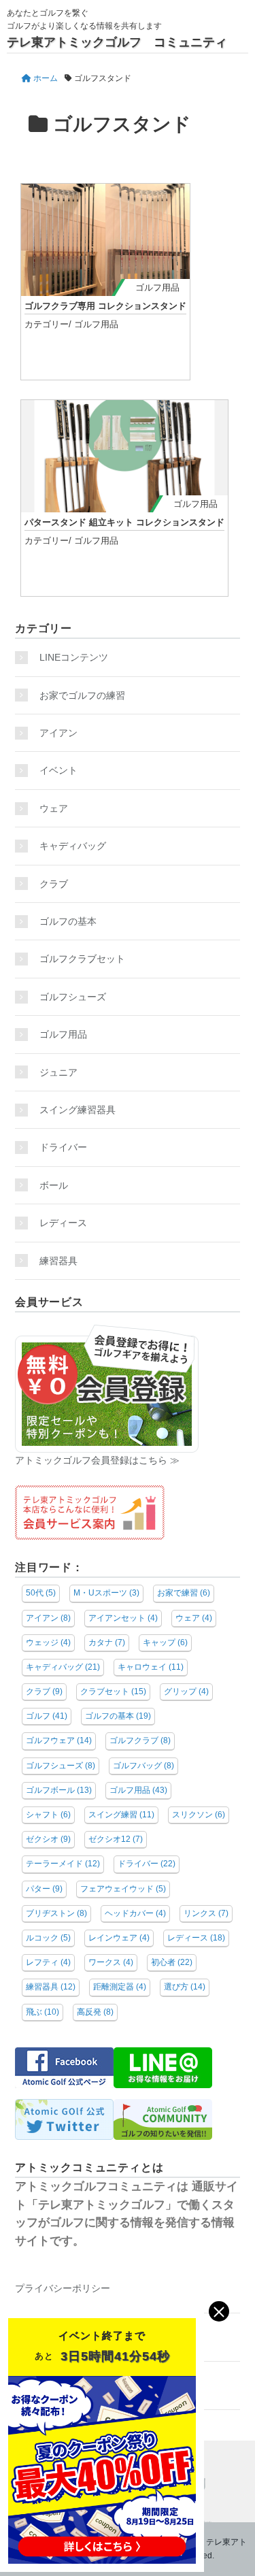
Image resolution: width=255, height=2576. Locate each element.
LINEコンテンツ (74, 657)
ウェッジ (48, 1642)
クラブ (54, 884)
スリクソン (199, 1815)
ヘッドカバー (135, 1913)
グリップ (186, 1691)
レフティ (48, 1962)
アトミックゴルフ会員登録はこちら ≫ (97, 1460)
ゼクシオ (48, 1839)
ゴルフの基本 (68, 921)
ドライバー (63, 1147)
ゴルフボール (59, 1790)
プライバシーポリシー (63, 2288)
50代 (41, 1593)
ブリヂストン (56, 1913)
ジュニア (58, 1072)
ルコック (48, 1938)
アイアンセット (123, 1618)
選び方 (185, 1987)
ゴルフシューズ (73, 997)
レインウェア (119, 1938)
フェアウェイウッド (123, 1889)
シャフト (48, 1815)
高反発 (95, 2012)
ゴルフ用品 (157, 287)
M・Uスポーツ (106, 1593)
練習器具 (58, 1261)
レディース (68, 1223)
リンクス (206, 1913)
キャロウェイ (151, 1667)
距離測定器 (120, 1987)
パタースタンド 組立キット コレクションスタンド (124, 522)
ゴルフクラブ (140, 1740)
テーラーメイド (63, 1864)
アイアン (58, 733)
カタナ (107, 1642)
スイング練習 (121, 1815)
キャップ (165, 1642)
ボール (54, 1185)
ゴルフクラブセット (82, 959)
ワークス (111, 1962)
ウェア (54, 808)
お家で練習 (184, 1593)
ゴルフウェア (59, 1740)
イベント (58, 770)
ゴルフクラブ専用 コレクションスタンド (105, 306)
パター (44, 1889)
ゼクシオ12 (116, 1839)
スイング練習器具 (78, 1110)
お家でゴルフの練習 (82, 695)
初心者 (172, 1962)
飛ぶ (42, 2012)
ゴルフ (47, 1716)
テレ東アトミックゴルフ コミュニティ (117, 42)
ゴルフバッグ (143, 1766)
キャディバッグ (73, 846)
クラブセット (113, 1691)
